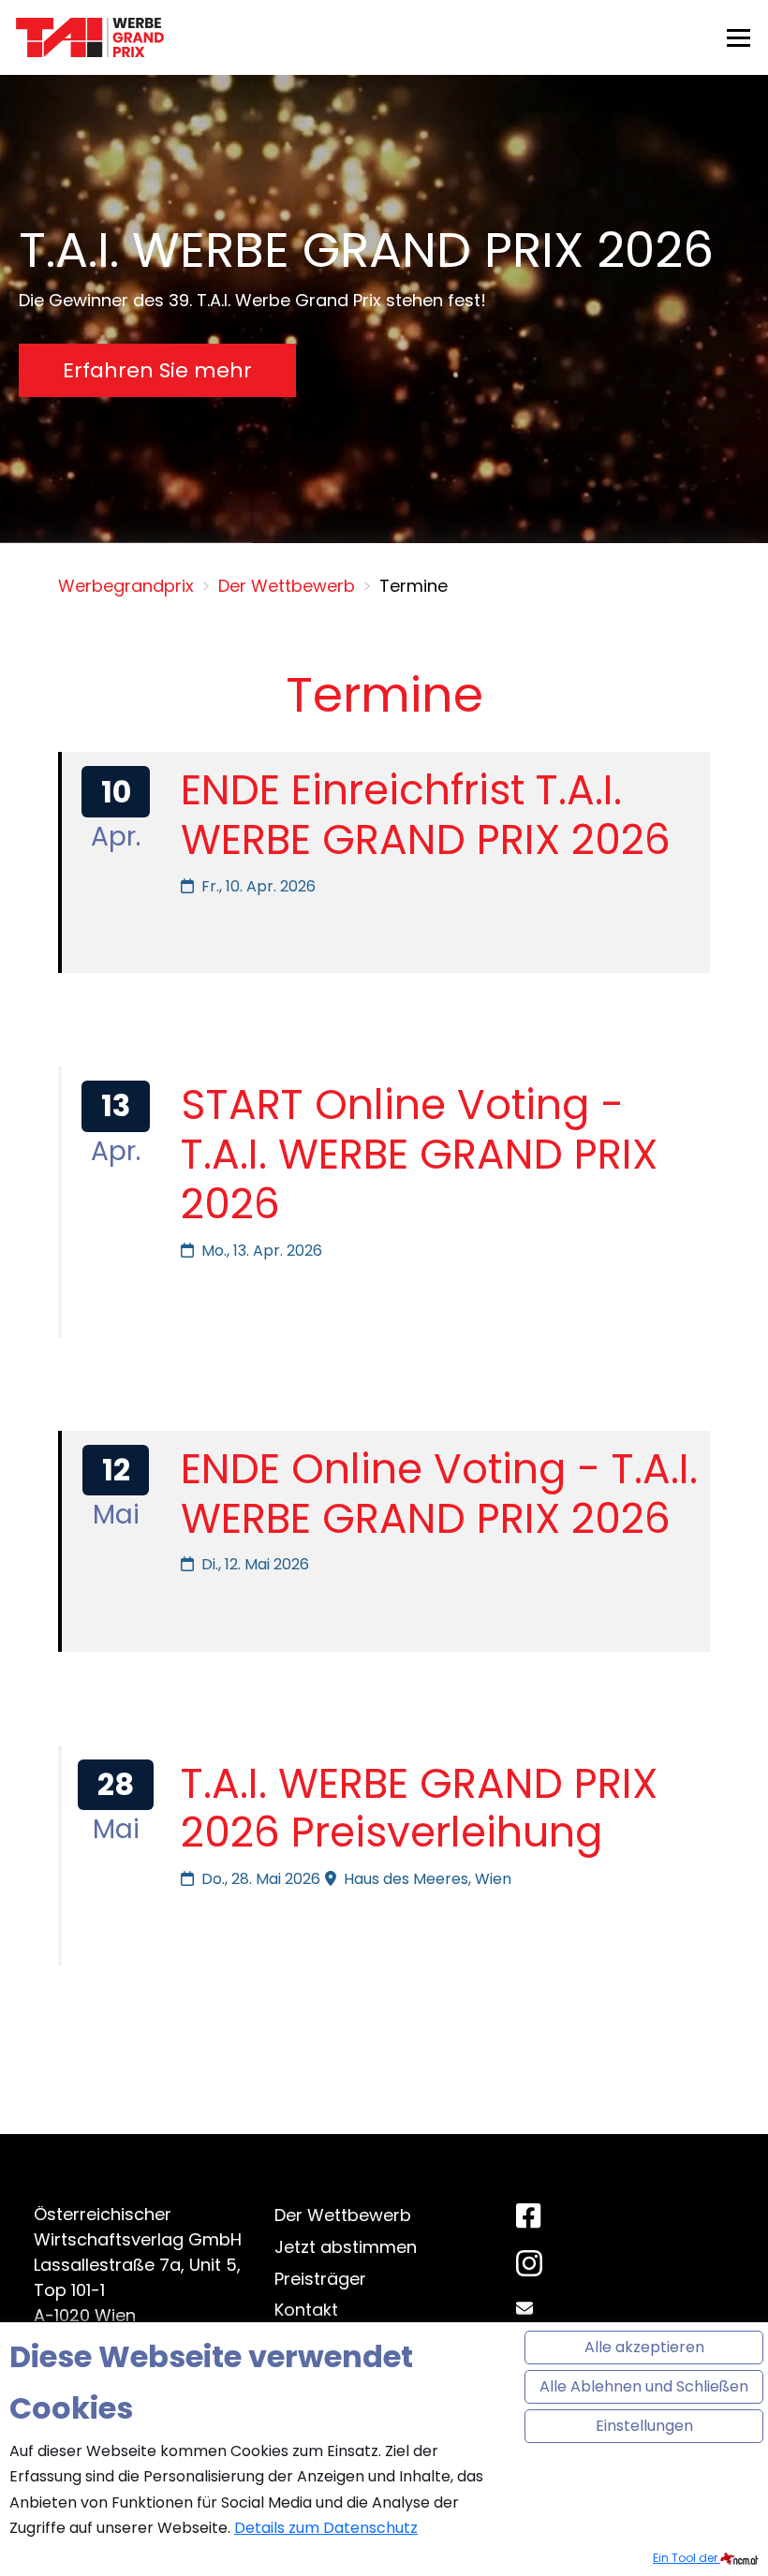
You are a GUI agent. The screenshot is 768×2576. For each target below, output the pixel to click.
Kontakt (306, 2310)
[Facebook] (528, 2217)
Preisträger (320, 2279)
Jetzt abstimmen (346, 2247)
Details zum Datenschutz (326, 2528)
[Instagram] (529, 2268)
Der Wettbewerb (343, 2215)
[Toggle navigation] (738, 37)
